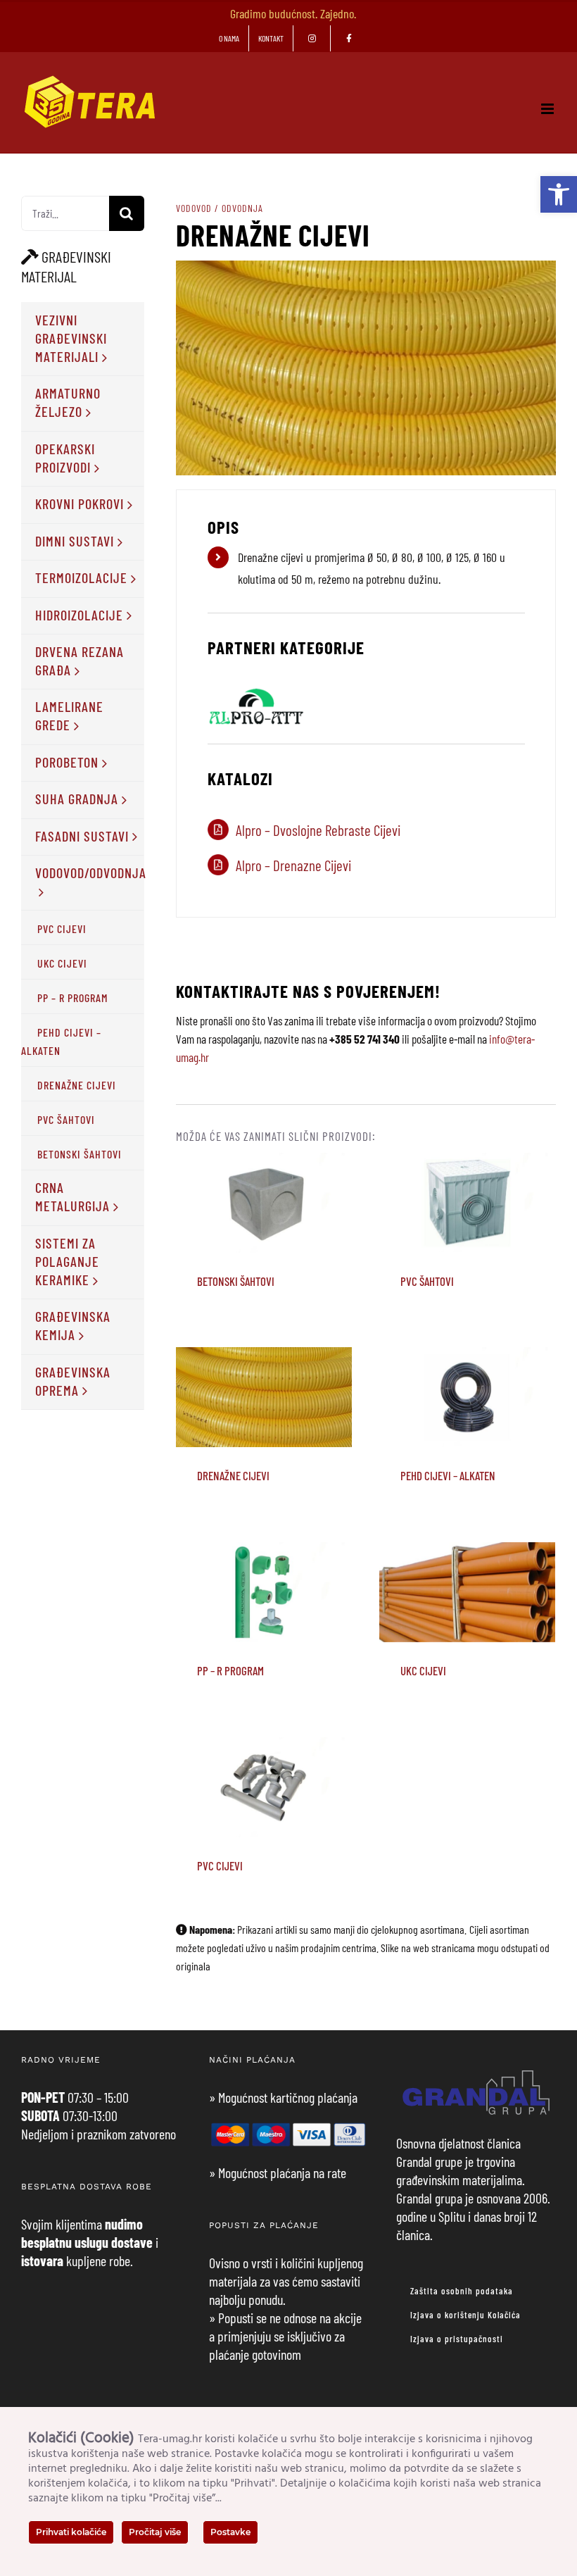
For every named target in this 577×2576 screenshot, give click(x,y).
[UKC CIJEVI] (467, 1592)
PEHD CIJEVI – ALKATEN (468, 1369)
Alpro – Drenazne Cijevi (293, 865)
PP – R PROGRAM (264, 1573)
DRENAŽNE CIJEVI (264, 1378)
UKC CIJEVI (468, 1573)
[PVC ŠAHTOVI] (467, 1203)
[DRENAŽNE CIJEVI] (264, 1397)
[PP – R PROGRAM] (264, 1592)
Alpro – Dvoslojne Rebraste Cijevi (318, 830)
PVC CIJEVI (264, 1768)
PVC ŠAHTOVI (468, 1183)
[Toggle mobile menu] (549, 109)
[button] (559, 194)
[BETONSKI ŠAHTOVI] (264, 1203)
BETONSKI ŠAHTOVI (264, 1183)
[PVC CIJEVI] (264, 1787)
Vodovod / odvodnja (220, 208)
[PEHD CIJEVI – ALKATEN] (467, 1397)
